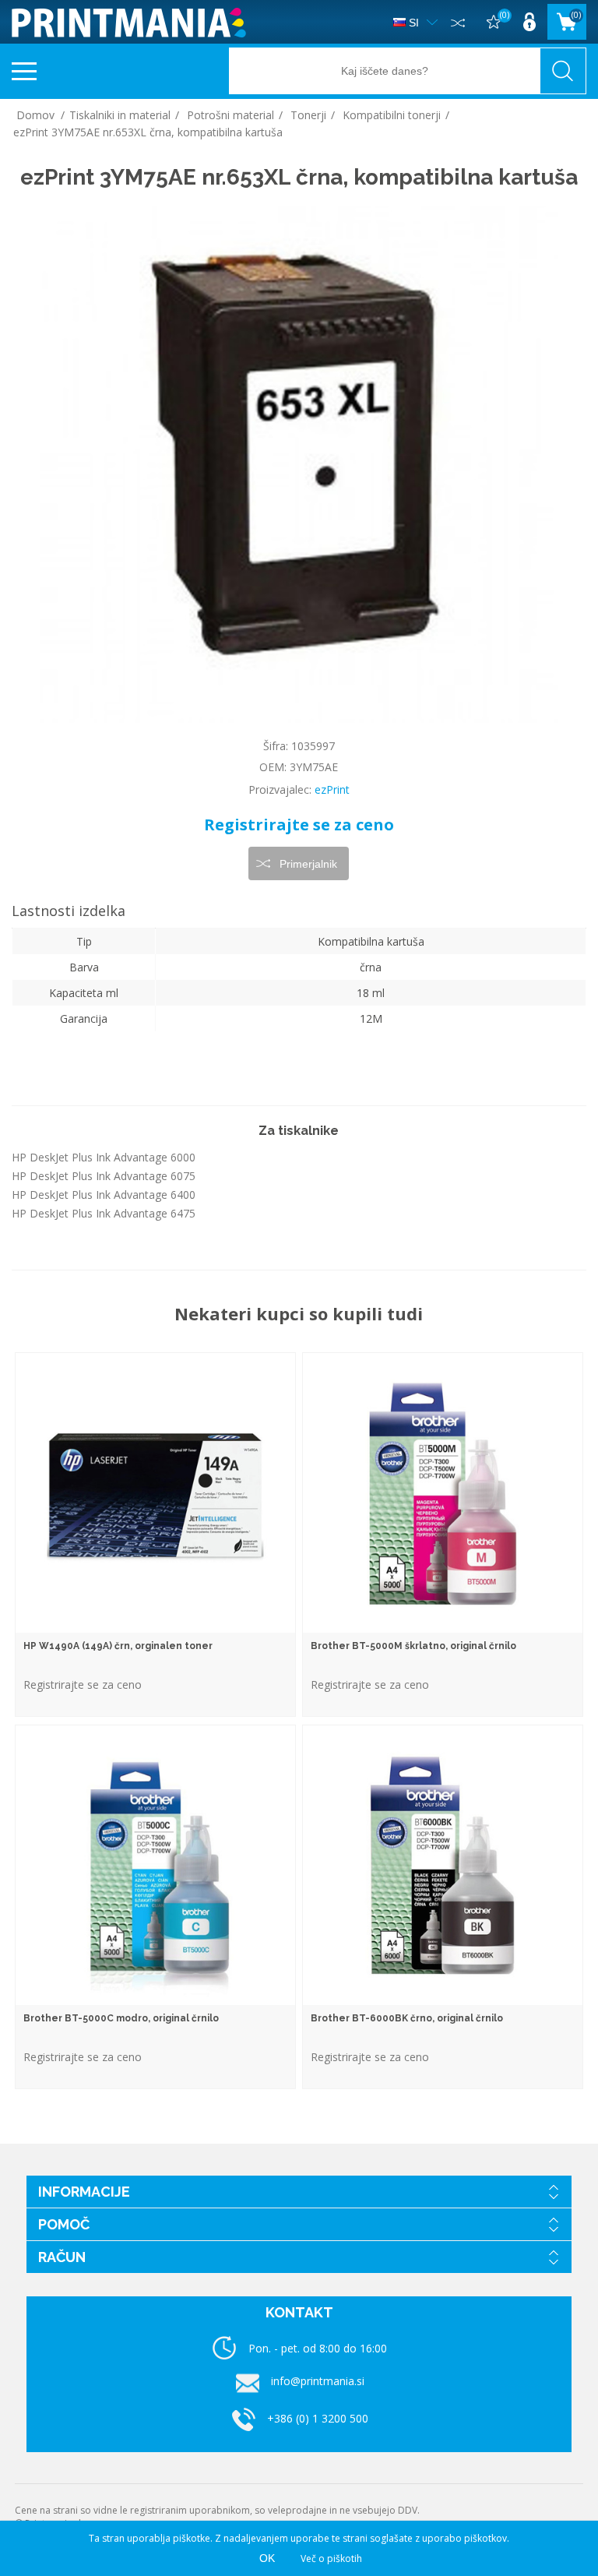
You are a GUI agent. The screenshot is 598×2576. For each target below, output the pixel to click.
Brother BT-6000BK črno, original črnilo (407, 2018)
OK (267, 2558)
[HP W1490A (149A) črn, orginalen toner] (155, 1493)
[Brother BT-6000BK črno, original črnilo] (443, 1865)
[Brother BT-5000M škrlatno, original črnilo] (443, 1493)
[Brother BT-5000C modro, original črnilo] (155, 1865)
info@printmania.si (318, 2381)
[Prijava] (529, 22)
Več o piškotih (331, 2558)
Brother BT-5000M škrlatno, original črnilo (413, 1646)
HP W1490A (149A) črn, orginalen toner (118, 1646)
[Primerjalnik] (458, 22)
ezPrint (332, 789)
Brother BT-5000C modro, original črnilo (121, 2018)
